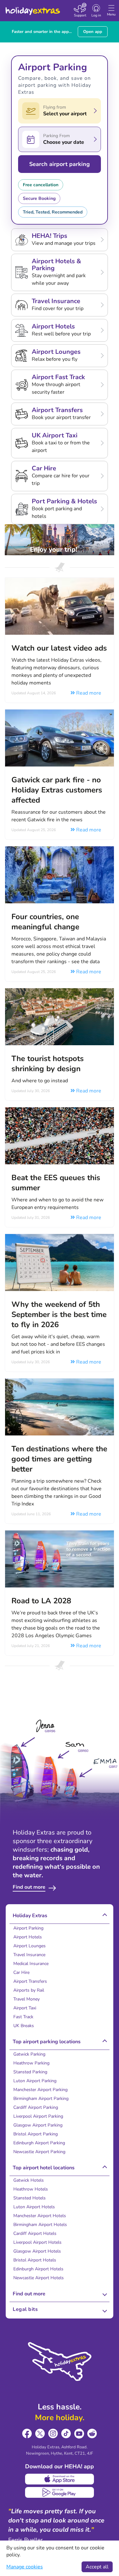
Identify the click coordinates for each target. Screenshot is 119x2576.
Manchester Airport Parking (40, 2090)
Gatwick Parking (29, 2054)
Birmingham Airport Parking (41, 2099)
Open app (93, 32)
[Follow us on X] (40, 2434)
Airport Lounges (30, 1946)
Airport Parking (28, 1928)
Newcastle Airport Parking (39, 2152)
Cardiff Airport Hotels (35, 2233)
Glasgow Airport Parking (38, 2125)
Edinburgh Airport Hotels (38, 2269)
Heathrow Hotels (31, 2189)
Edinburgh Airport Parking (39, 2143)
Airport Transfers (30, 1981)
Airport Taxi (25, 2008)
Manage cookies (25, 2567)
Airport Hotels (28, 1937)
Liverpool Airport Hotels (37, 2242)
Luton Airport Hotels (34, 2207)
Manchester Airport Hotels (40, 2216)
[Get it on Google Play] (60, 2492)
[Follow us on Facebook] (27, 2434)
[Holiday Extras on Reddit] (92, 2434)
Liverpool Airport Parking (38, 2116)
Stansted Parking (30, 2072)
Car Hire (21, 1972)
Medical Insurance (31, 1964)
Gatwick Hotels (29, 2180)
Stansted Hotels (30, 2198)
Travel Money (26, 1999)
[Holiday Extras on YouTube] (79, 2434)
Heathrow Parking (31, 2063)
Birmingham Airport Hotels (40, 2225)
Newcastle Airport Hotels (39, 2278)
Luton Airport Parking (35, 2081)
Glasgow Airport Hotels (37, 2251)
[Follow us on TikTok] (66, 2434)
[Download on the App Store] (60, 2479)
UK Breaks (24, 2026)
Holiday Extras (32, 8)
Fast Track (23, 2017)
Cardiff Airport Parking (36, 2107)
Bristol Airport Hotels (35, 2260)
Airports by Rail (29, 1990)
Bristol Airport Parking (36, 2134)
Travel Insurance (29, 1955)
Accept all (97, 2567)
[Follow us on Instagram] (53, 2434)
